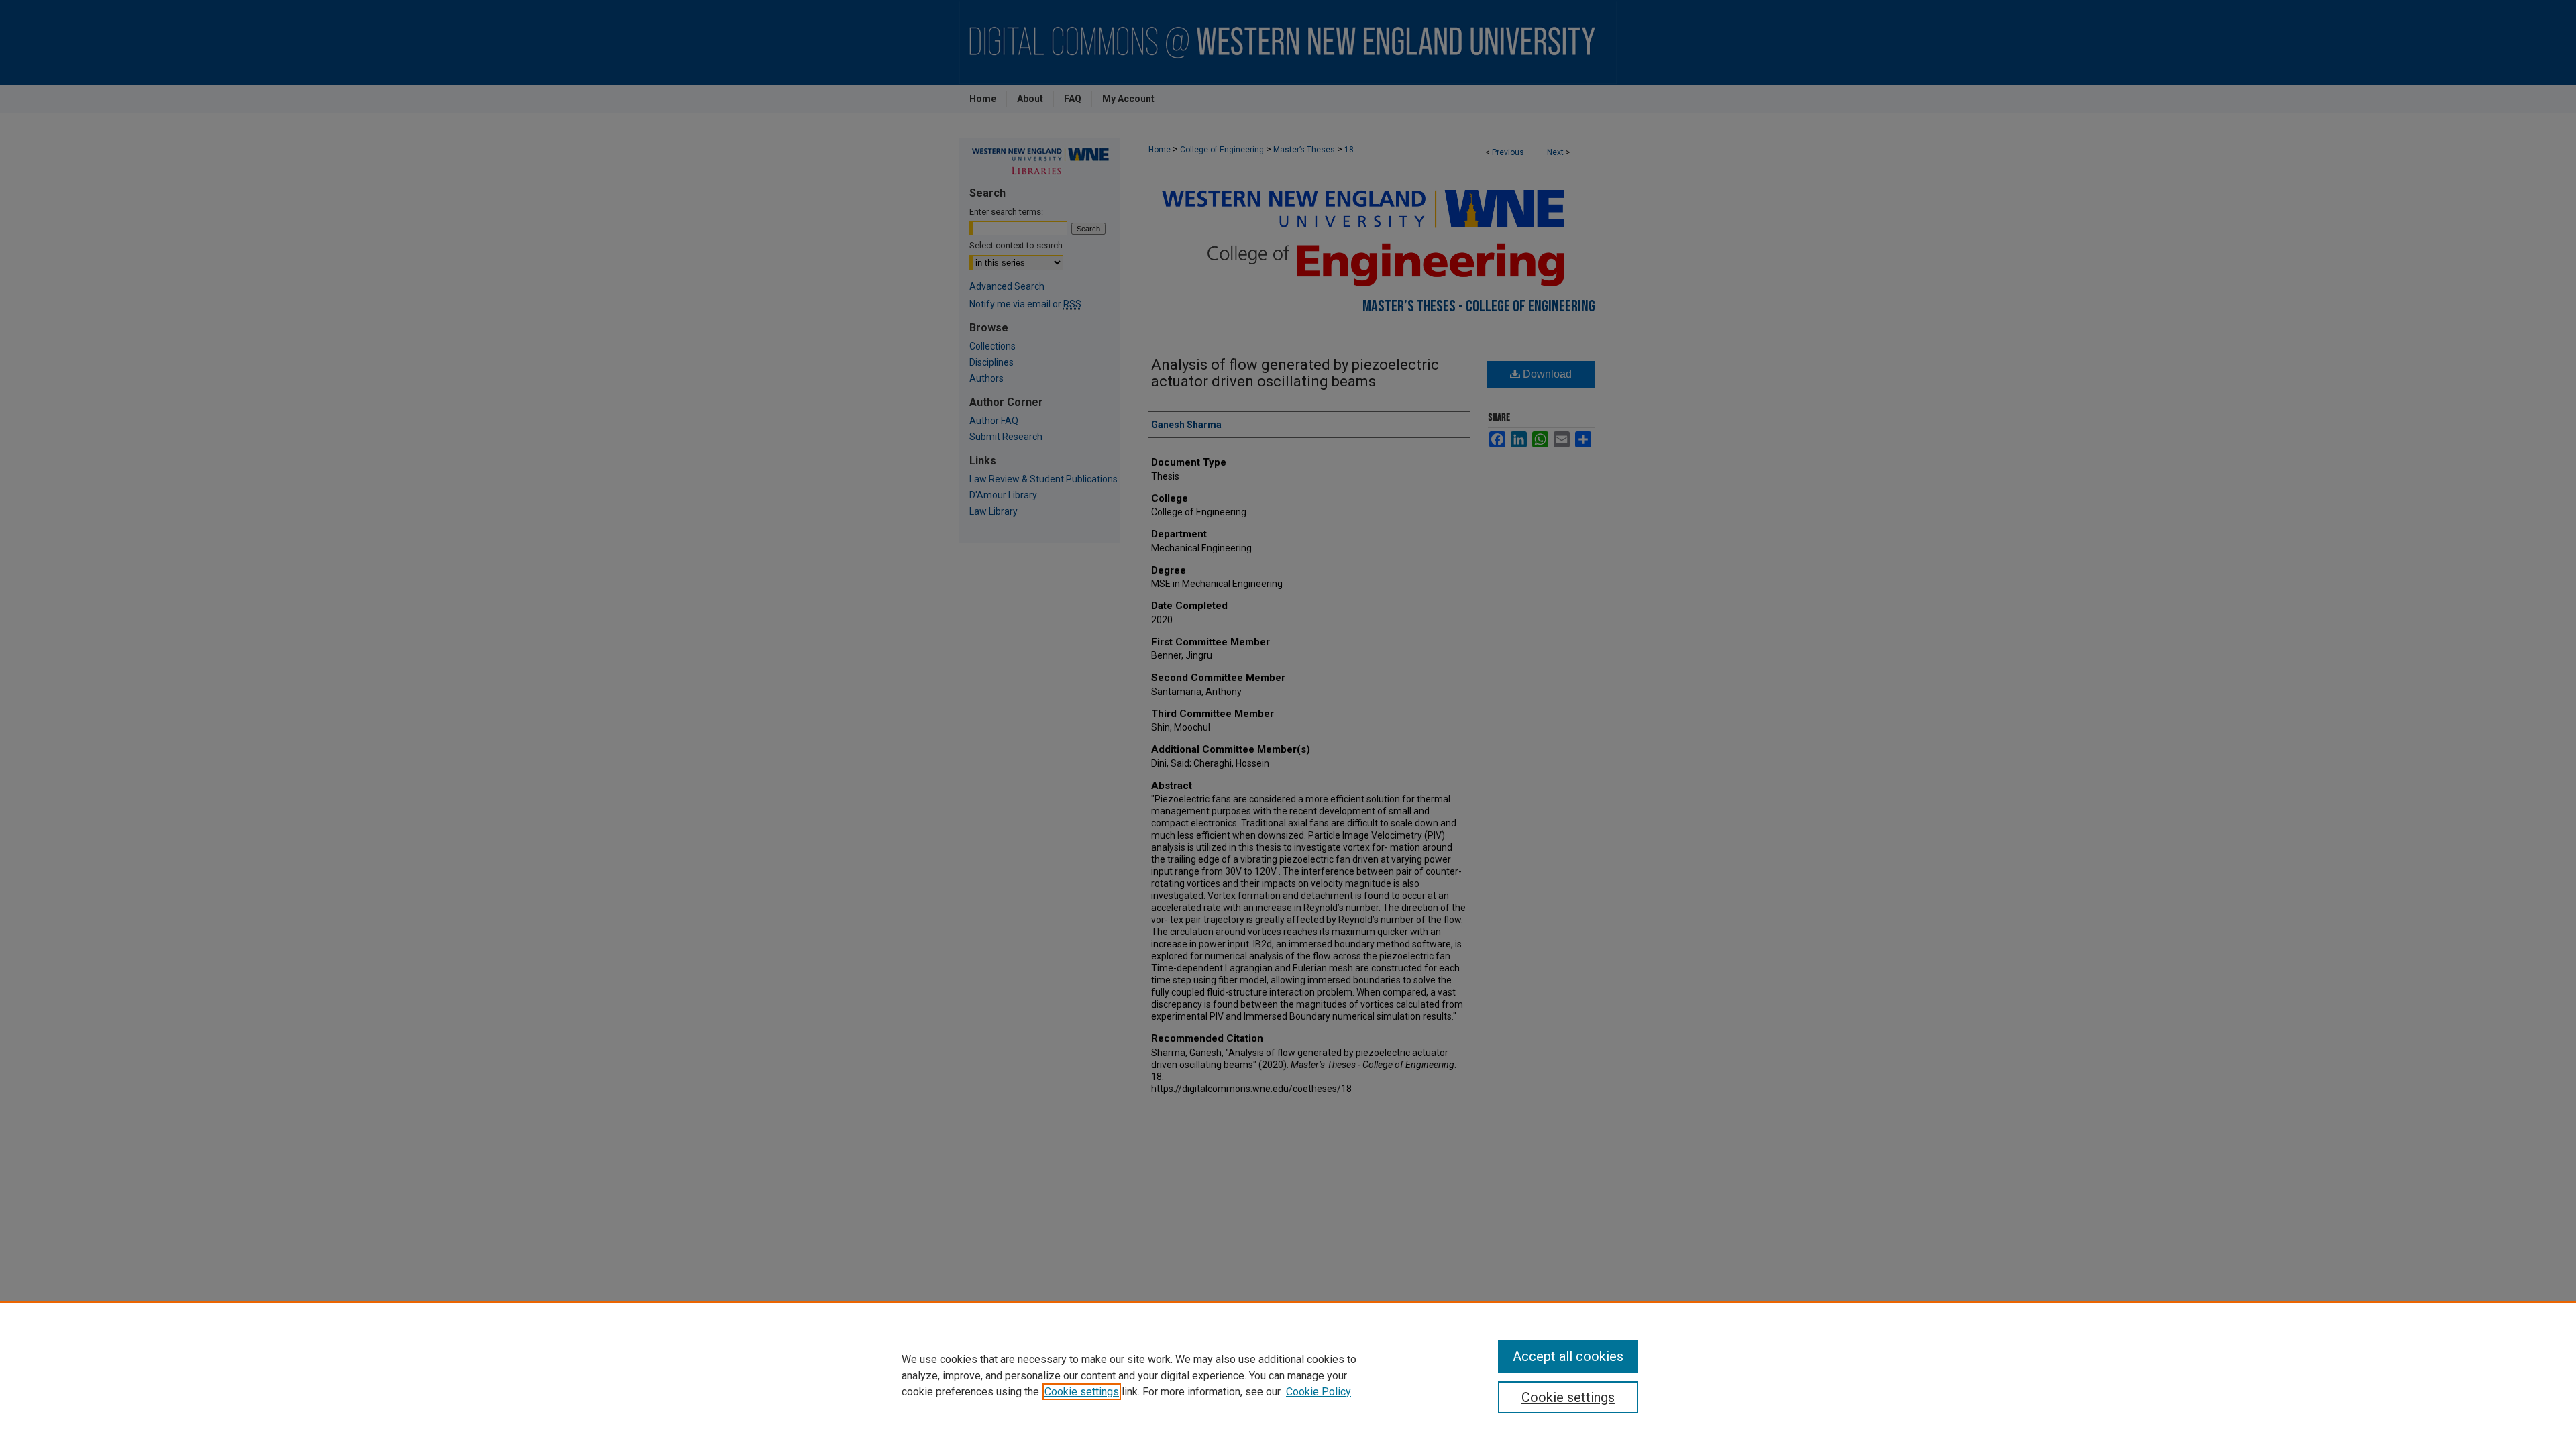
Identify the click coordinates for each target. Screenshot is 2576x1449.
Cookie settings (1082, 1392)
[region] (1288, 1375)
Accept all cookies (1568, 1356)
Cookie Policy (1319, 1392)
